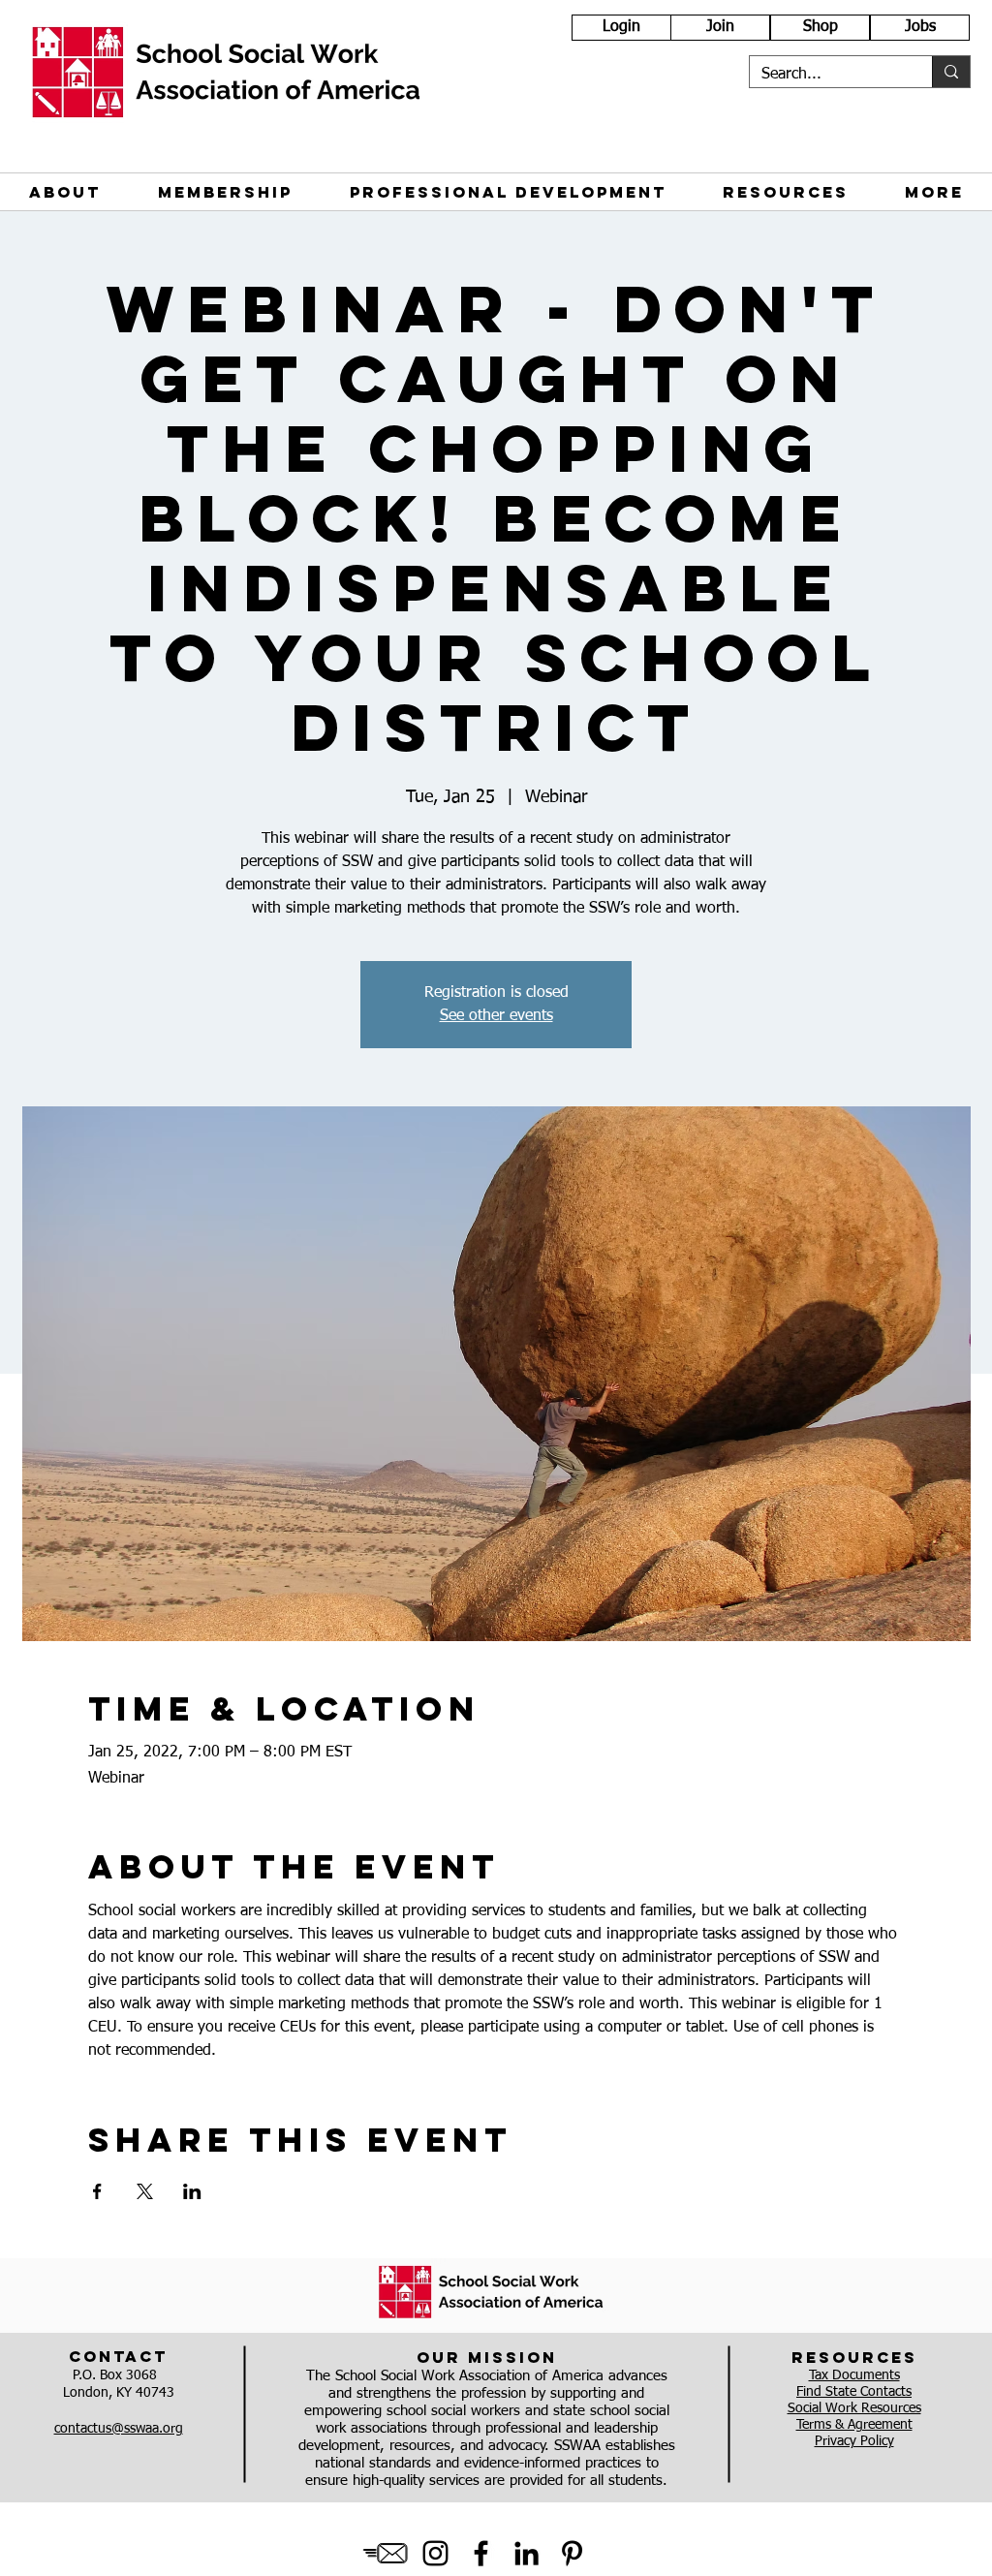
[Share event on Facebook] (97, 2191)
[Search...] (951, 72)
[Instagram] (435, 2553)
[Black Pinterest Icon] (572, 2553)
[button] (64, 192)
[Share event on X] (145, 2191)
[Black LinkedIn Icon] (527, 2553)
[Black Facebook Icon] (481, 2553)
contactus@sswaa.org (119, 2429)
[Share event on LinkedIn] (192, 2191)
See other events (496, 1016)
